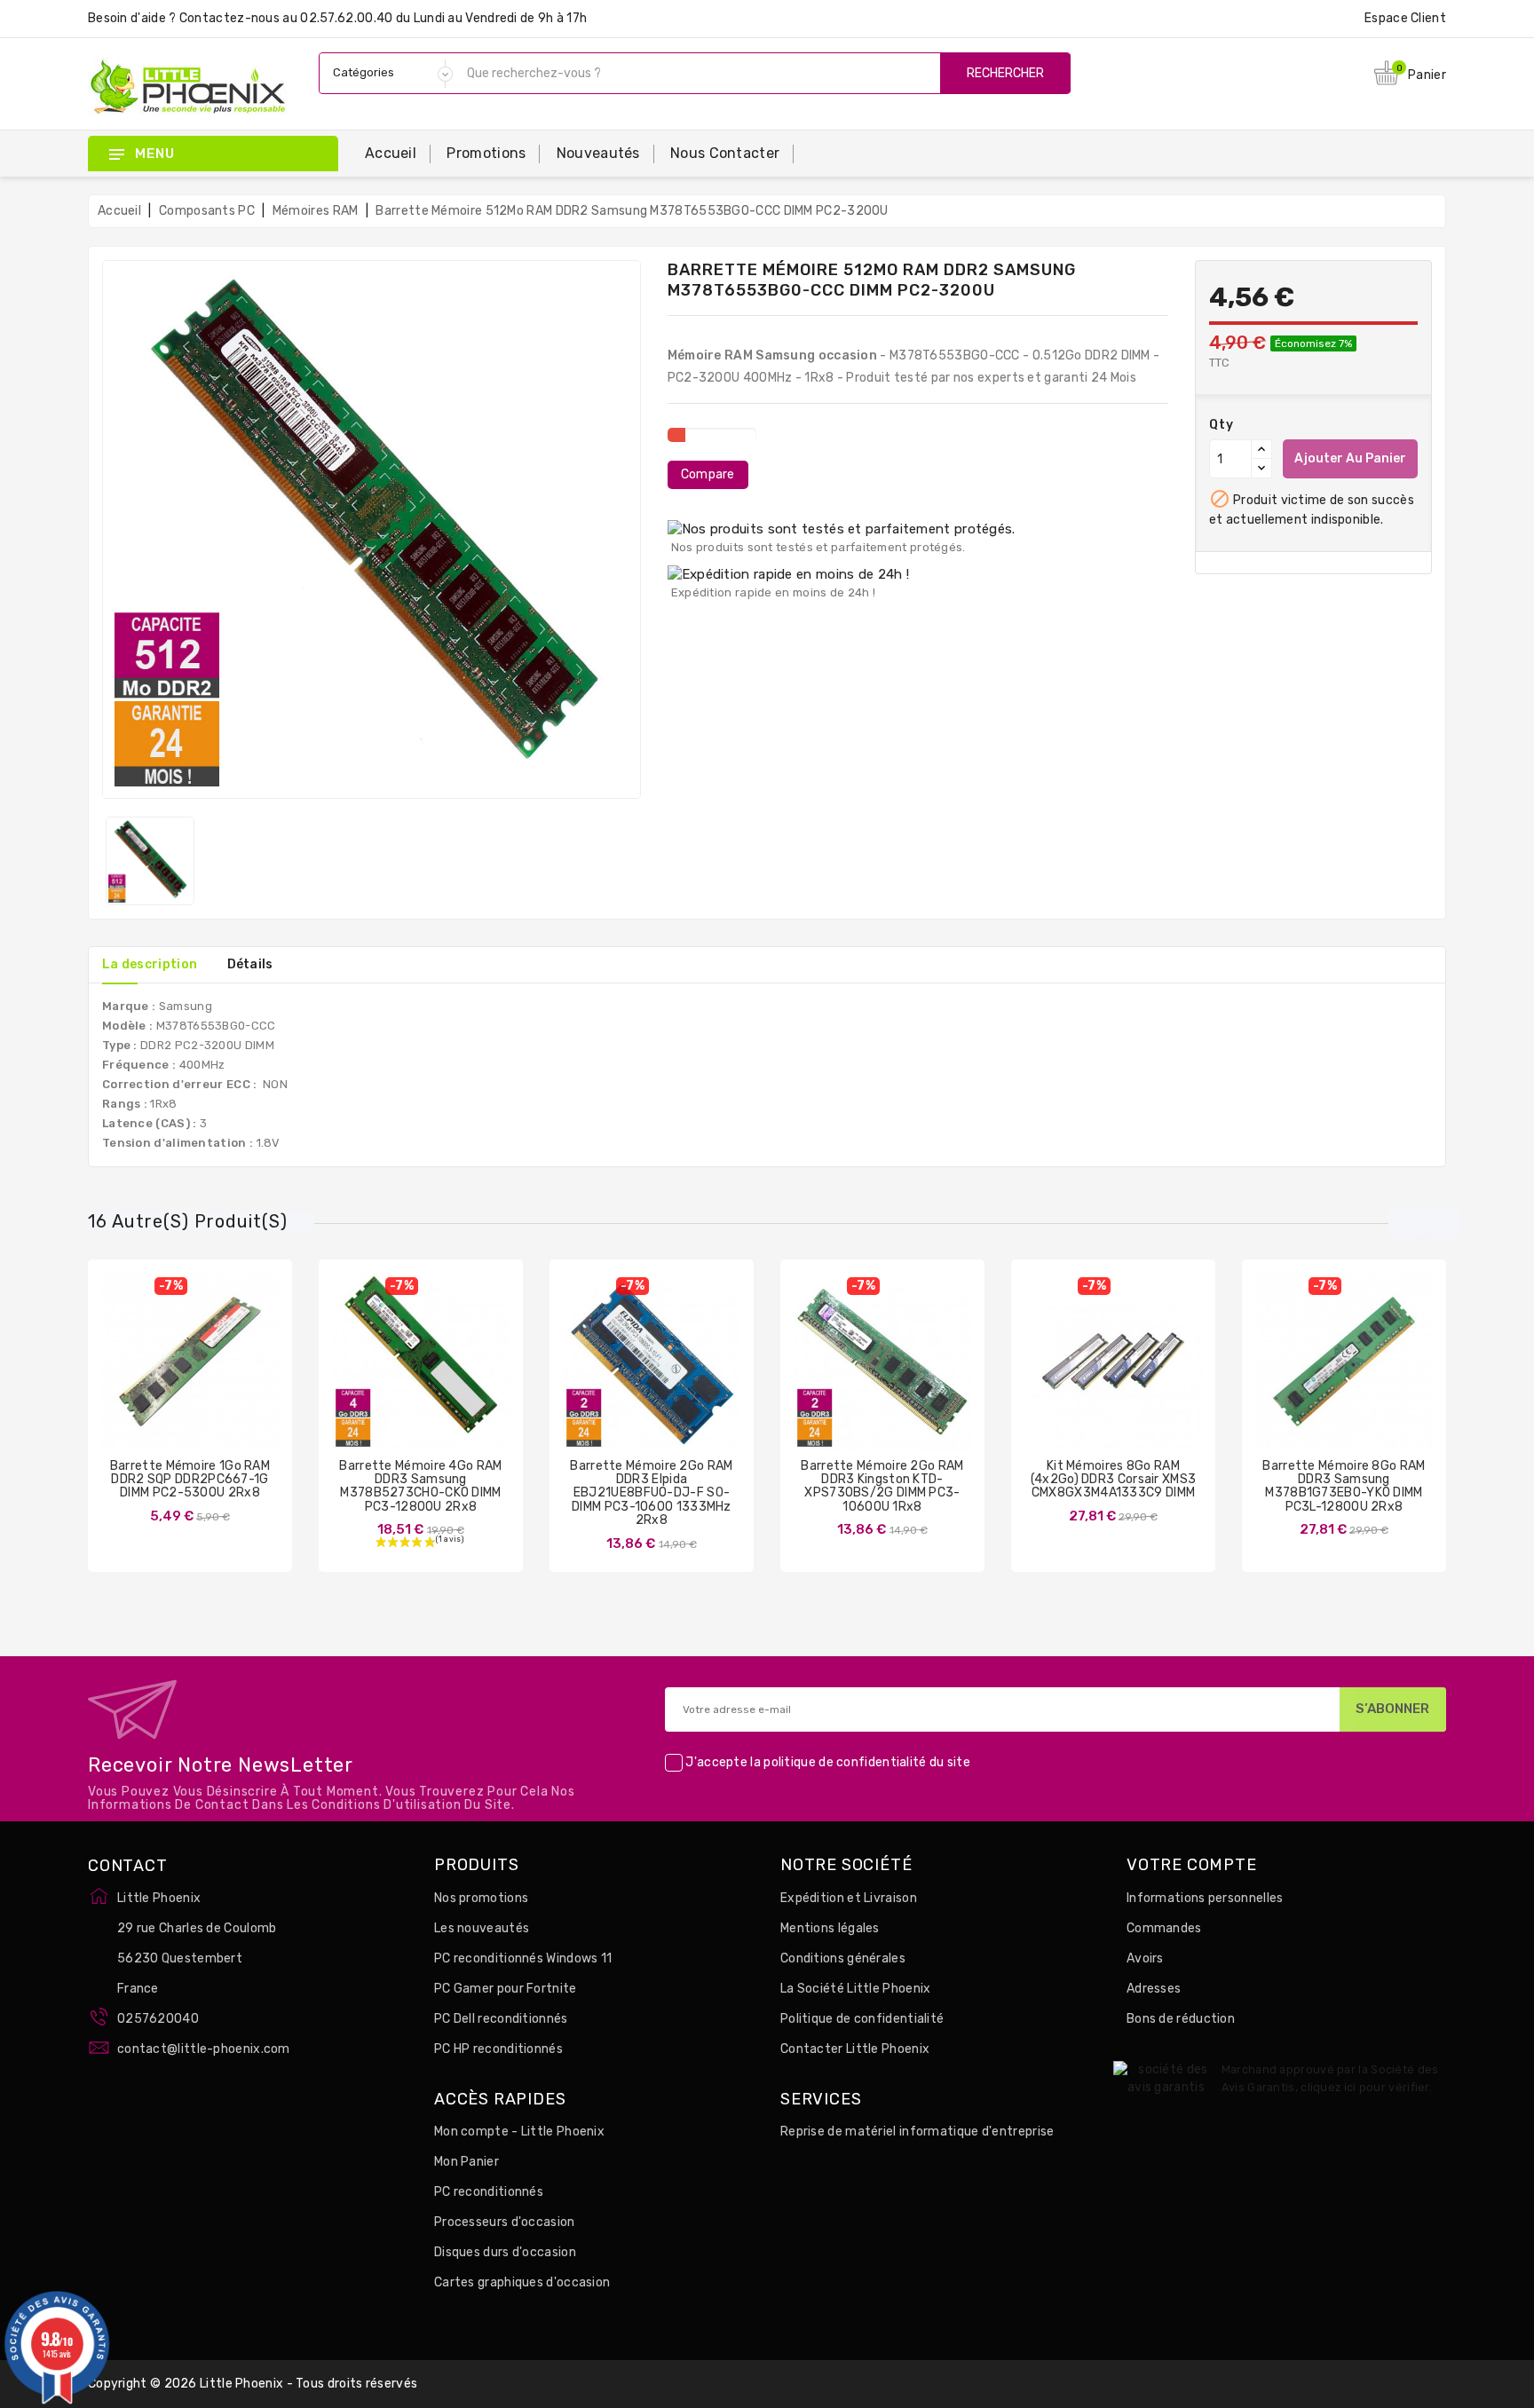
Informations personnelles (1205, 1898)
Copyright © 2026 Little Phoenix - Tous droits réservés (253, 2384)
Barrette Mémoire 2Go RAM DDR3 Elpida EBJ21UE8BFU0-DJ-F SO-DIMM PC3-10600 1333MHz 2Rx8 (651, 1493)
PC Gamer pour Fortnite (506, 1989)
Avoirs (1145, 1958)
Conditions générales (843, 1958)
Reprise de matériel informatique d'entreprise (917, 2132)
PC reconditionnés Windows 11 (523, 1958)
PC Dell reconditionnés (501, 2019)
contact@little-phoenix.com (204, 2049)
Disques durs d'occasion (505, 2252)
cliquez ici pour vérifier (1365, 2087)
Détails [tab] (250, 964)
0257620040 (158, 2019)
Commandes (1164, 1928)
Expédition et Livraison (849, 1898)
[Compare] (172, 1375)
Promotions (486, 153)
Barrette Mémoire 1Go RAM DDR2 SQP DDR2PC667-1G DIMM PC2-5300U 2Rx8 (190, 1480)
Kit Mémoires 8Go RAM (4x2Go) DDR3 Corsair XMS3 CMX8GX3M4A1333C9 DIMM (1114, 1480)
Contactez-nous (229, 18)
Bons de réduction (1181, 2019)
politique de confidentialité (845, 1762)
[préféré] (242, 1375)
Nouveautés (598, 153)
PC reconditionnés (489, 2192)
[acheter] (599, 1375)
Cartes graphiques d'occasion (522, 2282)
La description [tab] (150, 964)
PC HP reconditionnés (498, 2049)
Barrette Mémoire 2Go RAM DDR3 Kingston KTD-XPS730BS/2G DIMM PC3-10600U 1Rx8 (882, 1486)
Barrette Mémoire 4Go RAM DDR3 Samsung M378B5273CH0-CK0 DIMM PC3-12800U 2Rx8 (420, 1486)
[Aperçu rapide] (208, 1375)
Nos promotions (481, 1898)
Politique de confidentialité (862, 2019)
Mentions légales (830, 1928)
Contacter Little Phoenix (855, 2049)
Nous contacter (725, 153)
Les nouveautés (482, 1928)
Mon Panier (467, 2162)
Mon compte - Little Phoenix (519, 2132)
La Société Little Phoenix (856, 1989)
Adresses (1154, 1989)
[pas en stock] (138, 1375)
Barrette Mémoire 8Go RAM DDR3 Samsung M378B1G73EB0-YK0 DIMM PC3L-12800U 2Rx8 (1344, 1486)
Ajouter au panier (1350, 458)
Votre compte (1192, 1866)
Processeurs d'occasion (505, 2222)
